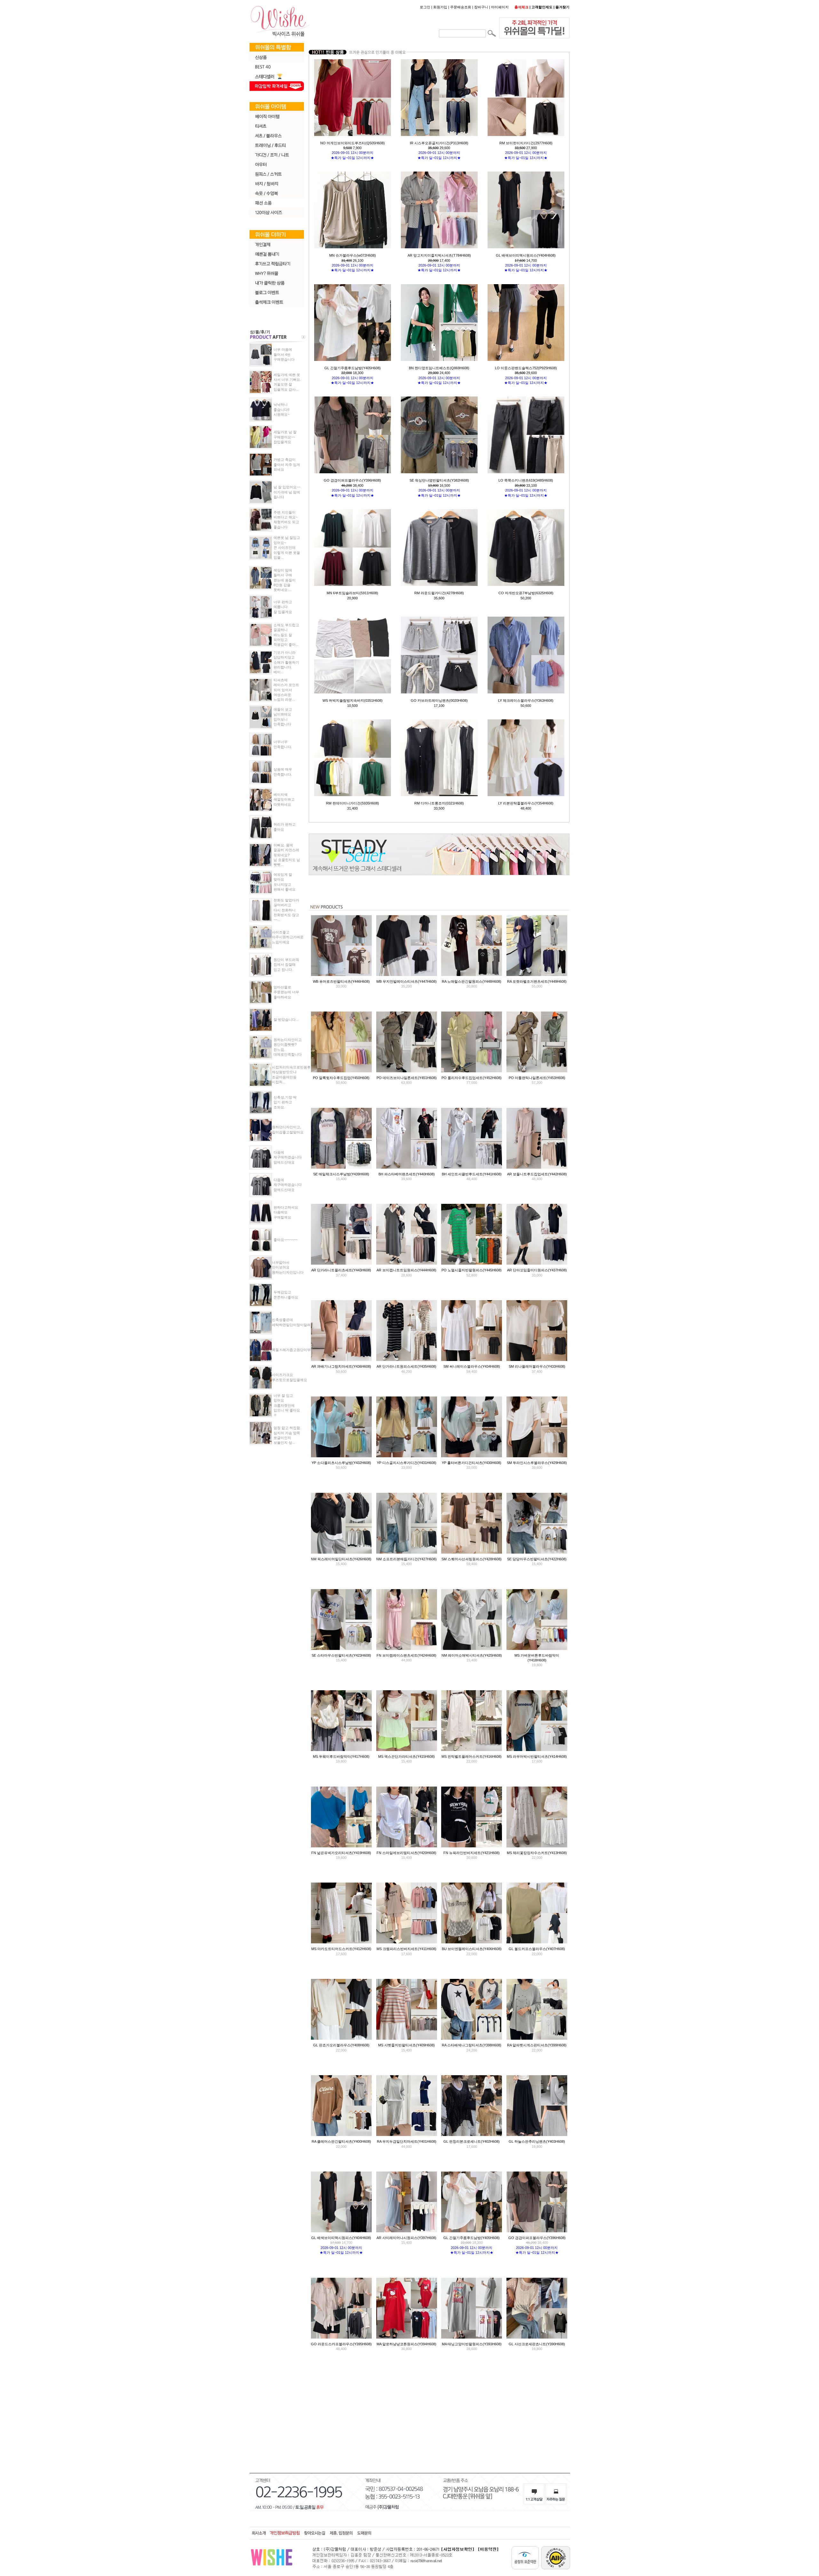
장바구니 (481, 7)
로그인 (425, 7)
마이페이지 (500, 7)
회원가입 (440, 7)
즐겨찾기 (562, 7)
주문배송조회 (461, 7)
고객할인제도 (542, 7)
